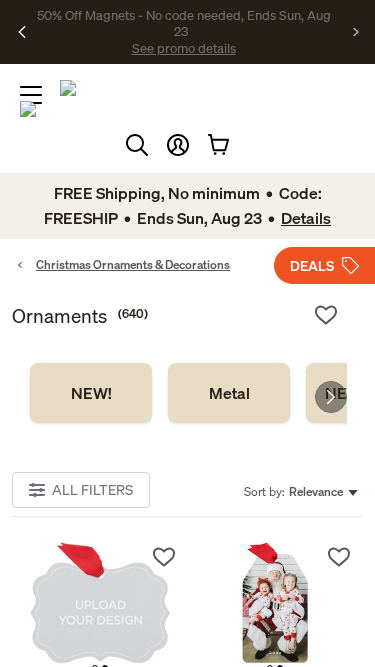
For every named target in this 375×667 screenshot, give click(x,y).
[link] (91, 393)
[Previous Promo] (22, 32)
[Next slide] (331, 397)
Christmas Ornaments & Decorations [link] (133, 264)
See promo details (184, 48)
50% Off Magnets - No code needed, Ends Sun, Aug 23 (184, 23)
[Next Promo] (356, 32)
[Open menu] (31, 95)
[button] (178, 145)
